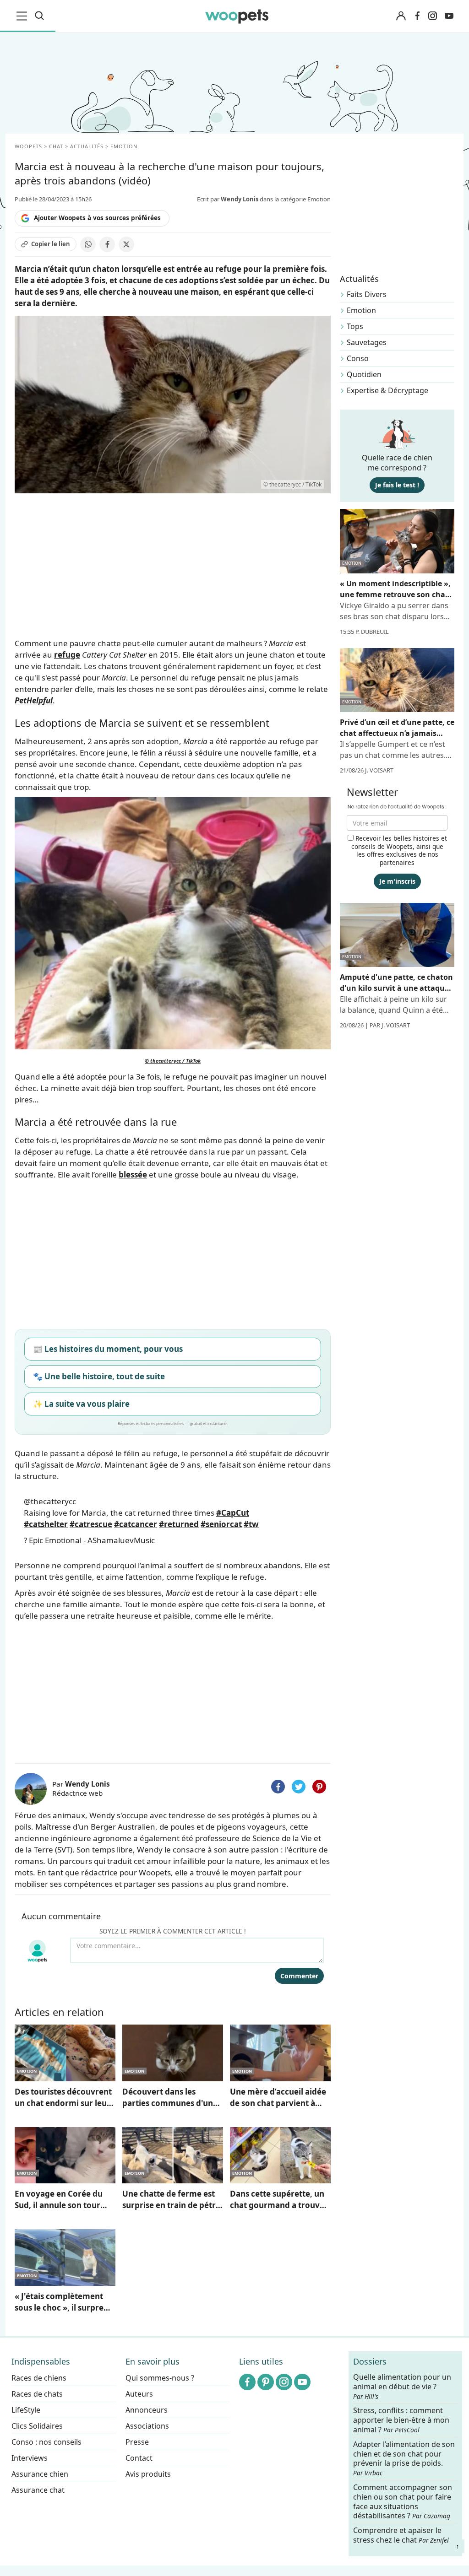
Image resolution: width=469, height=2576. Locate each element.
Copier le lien (51, 244)
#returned (179, 1524)
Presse (137, 2442)
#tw (251, 1524)
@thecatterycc (50, 1501)
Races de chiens (39, 2378)
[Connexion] (401, 16)
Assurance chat (38, 2490)
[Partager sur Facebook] (107, 244)
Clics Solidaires (37, 2426)
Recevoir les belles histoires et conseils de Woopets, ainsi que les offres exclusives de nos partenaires (399, 850)
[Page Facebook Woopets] (417, 16)
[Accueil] (237, 16)
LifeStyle (26, 2410)
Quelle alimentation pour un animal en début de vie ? (402, 2387)
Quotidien (364, 374)
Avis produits (148, 2474)
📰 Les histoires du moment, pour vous (108, 1349)
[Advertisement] (173, 1690)
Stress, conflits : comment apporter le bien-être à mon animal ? (401, 2420)
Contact (139, 2458)
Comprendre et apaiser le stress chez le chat (401, 2535)
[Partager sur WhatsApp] (88, 244)
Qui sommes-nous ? (160, 2378)
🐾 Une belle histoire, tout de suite (99, 1376)
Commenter (299, 1976)
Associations (147, 2426)
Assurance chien (40, 2474)
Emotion (361, 310)
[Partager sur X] (126, 244)
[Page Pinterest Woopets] (266, 2382)
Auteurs (139, 2394)
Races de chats (37, 2394)
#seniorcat (221, 1524)
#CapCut (233, 1513)
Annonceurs (147, 2410)
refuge (67, 655)
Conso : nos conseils (46, 2442)
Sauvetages (367, 342)
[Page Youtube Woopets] (449, 16)
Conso (358, 358)
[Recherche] (39, 16)
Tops (355, 326)
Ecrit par (228, 199)
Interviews (30, 2458)
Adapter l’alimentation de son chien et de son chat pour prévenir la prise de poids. (404, 2458)
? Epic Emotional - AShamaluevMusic (89, 1540)
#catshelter (46, 1524)
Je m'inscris (397, 881)
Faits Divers (367, 294)
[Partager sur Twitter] (299, 1787)
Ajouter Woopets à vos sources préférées (97, 218)
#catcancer (136, 1524)
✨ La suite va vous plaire (81, 1404)
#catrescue (91, 1524)
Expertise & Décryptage (387, 390)
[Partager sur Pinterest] (319, 1787)
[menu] (23, 16)
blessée (133, 1175)
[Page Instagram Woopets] (432, 16)
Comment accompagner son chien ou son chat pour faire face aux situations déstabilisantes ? (403, 2502)
